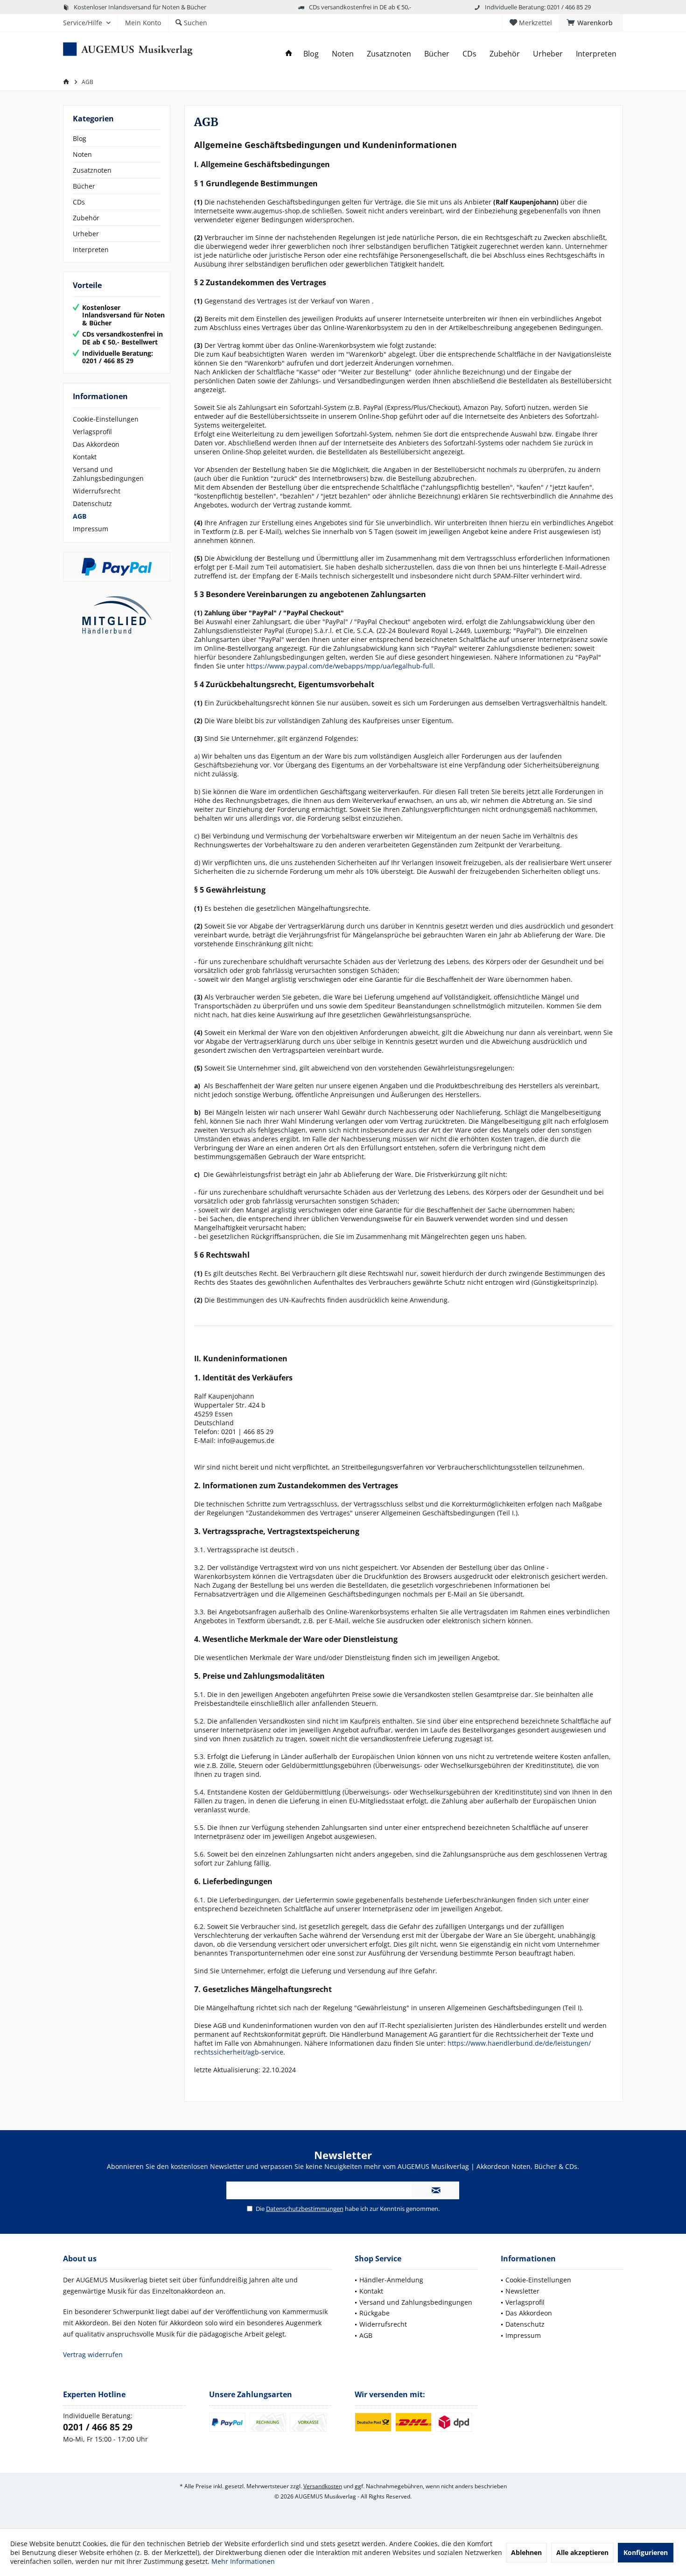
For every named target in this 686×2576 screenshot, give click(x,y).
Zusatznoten (92, 170)
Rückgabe (374, 2313)
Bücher (84, 186)
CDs (79, 202)
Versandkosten (323, 2486)
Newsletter (522, 2291)
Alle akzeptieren (582, 2552)
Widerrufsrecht (97, 491)
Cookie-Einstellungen (106, 419)
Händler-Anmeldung (391, 2280)
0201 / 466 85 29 (98, 2427)
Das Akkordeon (96, 444)
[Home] (289, 54)
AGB (80, 516)
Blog (80, 138)
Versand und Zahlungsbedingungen (108, 474)
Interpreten (91, 250)
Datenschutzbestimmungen (305, 2209)
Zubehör (86, 218)
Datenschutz (92, 503)
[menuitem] (591, 23)
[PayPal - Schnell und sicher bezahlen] (117, 567)
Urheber (86, 234)
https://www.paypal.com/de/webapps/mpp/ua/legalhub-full (340, 666)
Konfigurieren (646, 2552)
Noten (82, 154)
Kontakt (85, 457)
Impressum (91, 529)
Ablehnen (526, 2552)
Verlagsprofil (92, 432)
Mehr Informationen (243, 2561)
